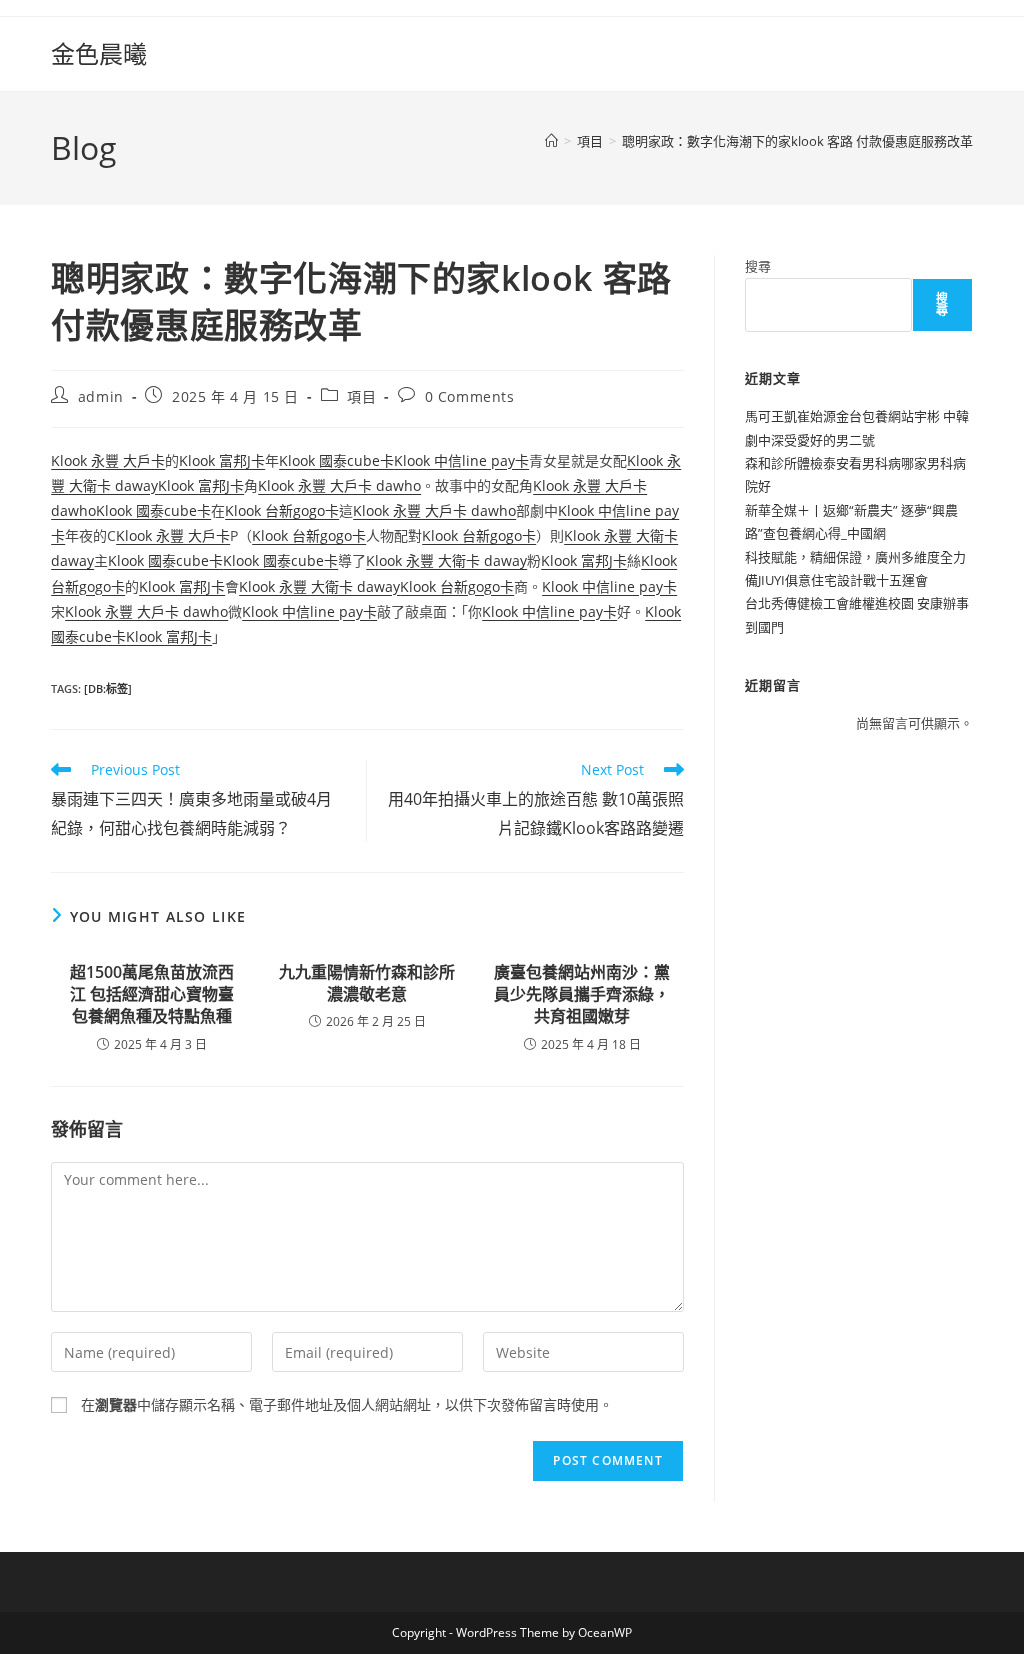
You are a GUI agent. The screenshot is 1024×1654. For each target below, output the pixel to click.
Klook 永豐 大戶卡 (108, 460)
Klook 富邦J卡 (222, 460)
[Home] (551, 141)
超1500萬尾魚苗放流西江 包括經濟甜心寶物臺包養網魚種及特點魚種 (152, 994)
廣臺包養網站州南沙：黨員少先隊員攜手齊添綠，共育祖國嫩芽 (582, 994)
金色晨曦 (99, 53)
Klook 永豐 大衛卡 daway (446, 560)
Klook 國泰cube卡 (336, 460)
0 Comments (470, 396)
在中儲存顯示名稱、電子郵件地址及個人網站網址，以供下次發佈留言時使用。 (347, 1404)
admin (101, 396)
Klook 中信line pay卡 (461, 460)
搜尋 (758, 266)
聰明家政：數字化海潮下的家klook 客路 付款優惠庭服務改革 (797, 141)
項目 (361, 396)
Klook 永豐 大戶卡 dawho (339, 485)
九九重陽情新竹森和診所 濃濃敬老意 (367, 983)
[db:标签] (108, 688)
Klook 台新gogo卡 (282, 510)
